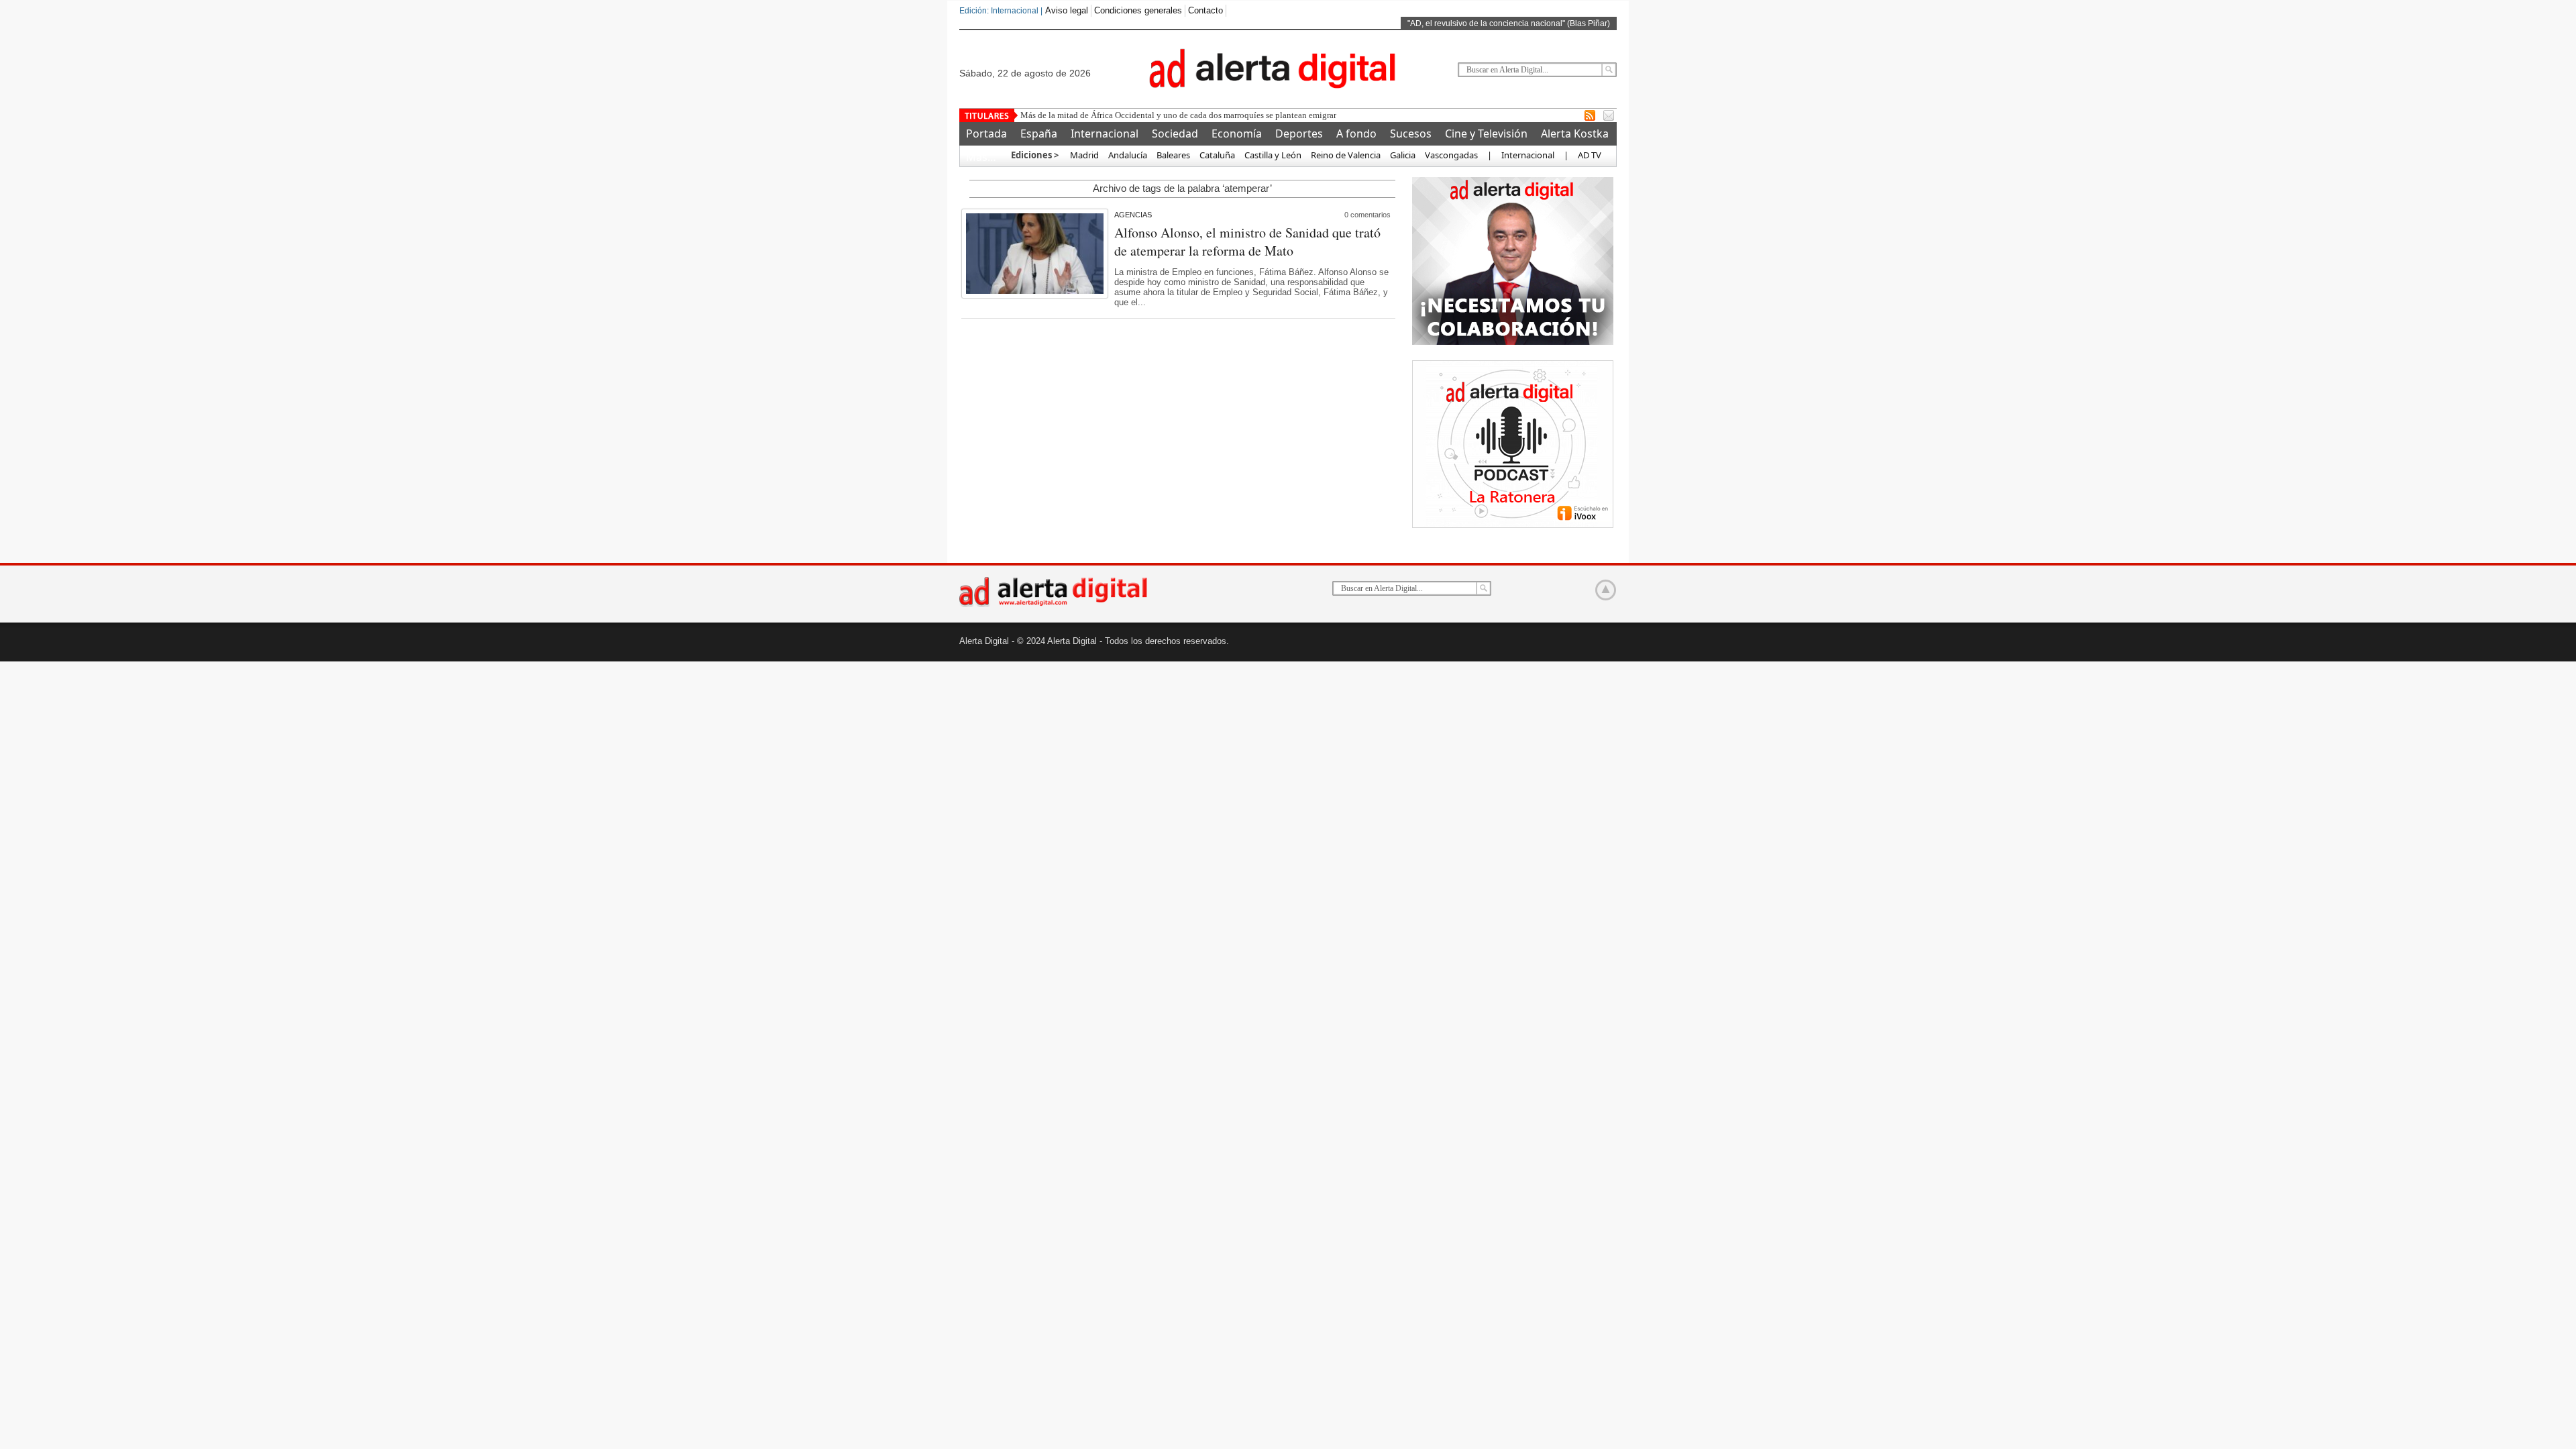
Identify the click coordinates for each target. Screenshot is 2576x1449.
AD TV (1590, 155)
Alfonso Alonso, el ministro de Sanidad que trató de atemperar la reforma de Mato (1247, 241)
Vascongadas (1451, 155)
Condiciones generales (1138, 10)
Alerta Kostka (1575, 133)
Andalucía (1128, 155)
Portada (986, 133)
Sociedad (1175, 133)
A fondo (1356, 133)
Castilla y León (1273, 155)
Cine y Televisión (1486, 133)
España (1039, 133)
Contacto (1205, 10)
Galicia (1403, 155)
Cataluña (1217, 155)
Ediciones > (1035, 155)
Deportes (1299, 133)
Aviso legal (1067, 10)
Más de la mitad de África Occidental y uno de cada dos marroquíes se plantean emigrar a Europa (1195, 115)
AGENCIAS (1133, 215)
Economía (1237, 133)
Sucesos (1411, 133)
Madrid (1083, 155)
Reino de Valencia (1346, 155)
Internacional (1105, 133)
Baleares (1173, 155)
